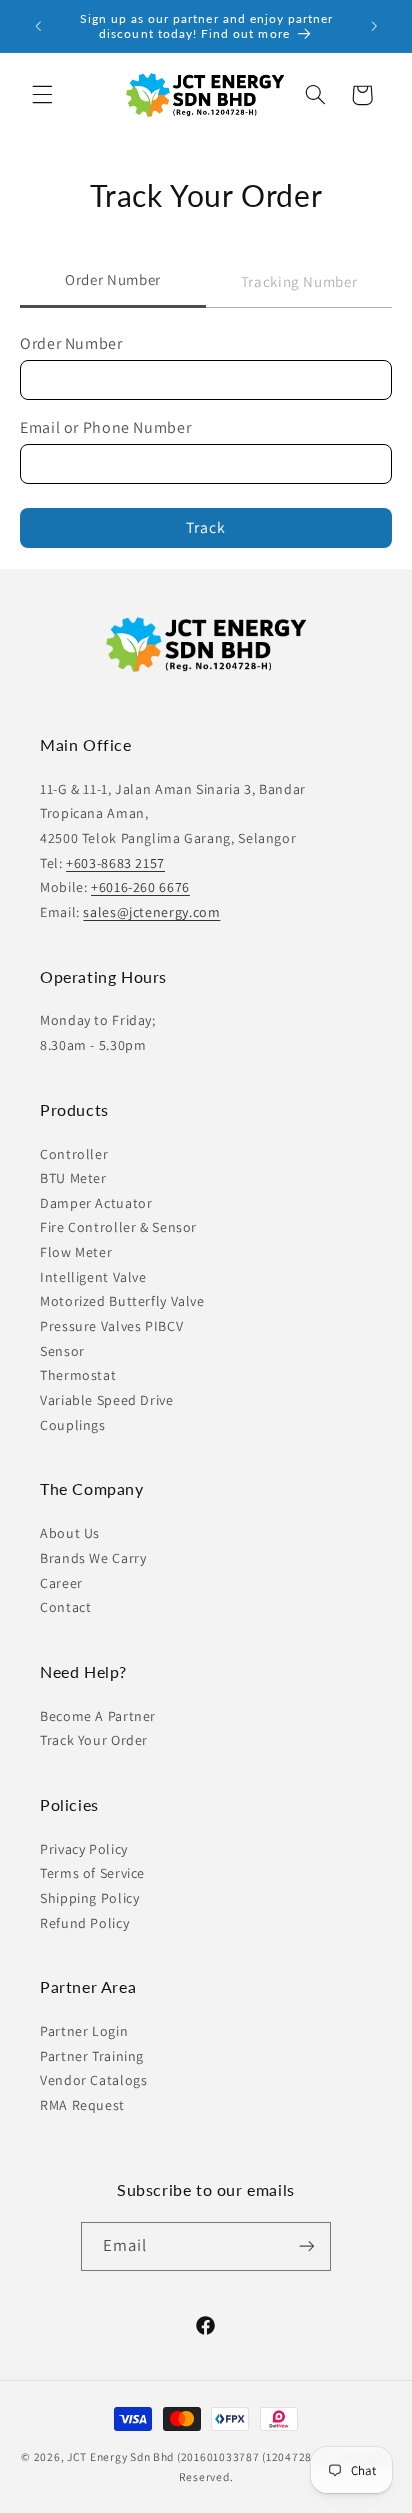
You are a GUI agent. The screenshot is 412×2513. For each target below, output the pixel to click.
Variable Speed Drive (107, 1400)
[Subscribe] (307, 2246)
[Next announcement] (374, 26)
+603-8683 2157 (115, 863)
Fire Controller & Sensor (118, 1227)
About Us (70, 1533)
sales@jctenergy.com (151, 912)
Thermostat (78, 1375)
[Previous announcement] (38, 26)
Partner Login (84, 2031)
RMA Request (82, 2105)
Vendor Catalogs (93, 2080)
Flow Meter (76, 1252)
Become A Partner (98, 1716)
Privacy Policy (84, 1849)
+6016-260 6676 (140, 887)
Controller (74, 1154)
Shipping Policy (89, 1898)
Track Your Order (94, 1740)
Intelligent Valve (93, 1277)
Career (61, 1583)
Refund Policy (84, 1923)
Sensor (62, 1351)
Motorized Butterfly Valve (122, 1301)
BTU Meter (73, 1178)
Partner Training (92, 2056)
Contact (65, 1607)
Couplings (73, 1425)
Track (206, 527)
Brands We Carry (93, 1558)
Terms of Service (92, 1873)
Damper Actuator (96, 1203)
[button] (42, 95)
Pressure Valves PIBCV (111, 1326)
